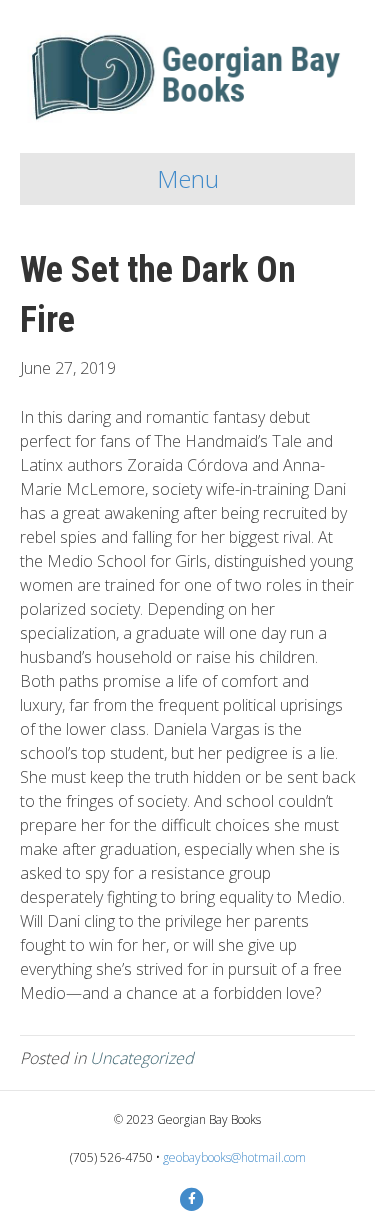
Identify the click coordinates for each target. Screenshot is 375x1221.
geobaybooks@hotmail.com (234, 1157)
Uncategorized (142, 1058)
